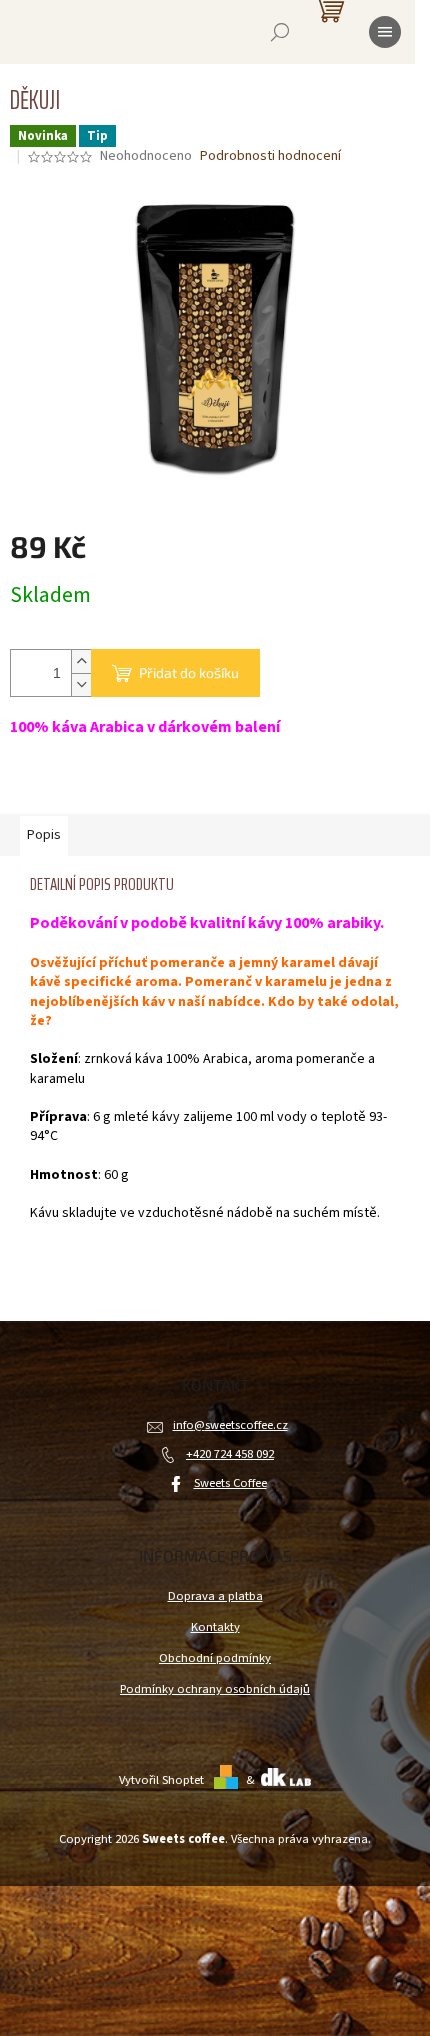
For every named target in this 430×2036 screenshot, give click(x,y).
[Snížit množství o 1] (81, 684)
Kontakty (215, 1627)
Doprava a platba (215, 1596)
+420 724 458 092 (230, 1454)
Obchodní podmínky (215, 1658)
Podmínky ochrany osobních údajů (215, 1689)
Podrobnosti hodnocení (270, 156)
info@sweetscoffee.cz (230, 1425)
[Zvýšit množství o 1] (81, 661)
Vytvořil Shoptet (161, 1780)
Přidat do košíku (189, 672)
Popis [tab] (44, 835)
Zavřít (115, 785)
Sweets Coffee (230, 1483)
